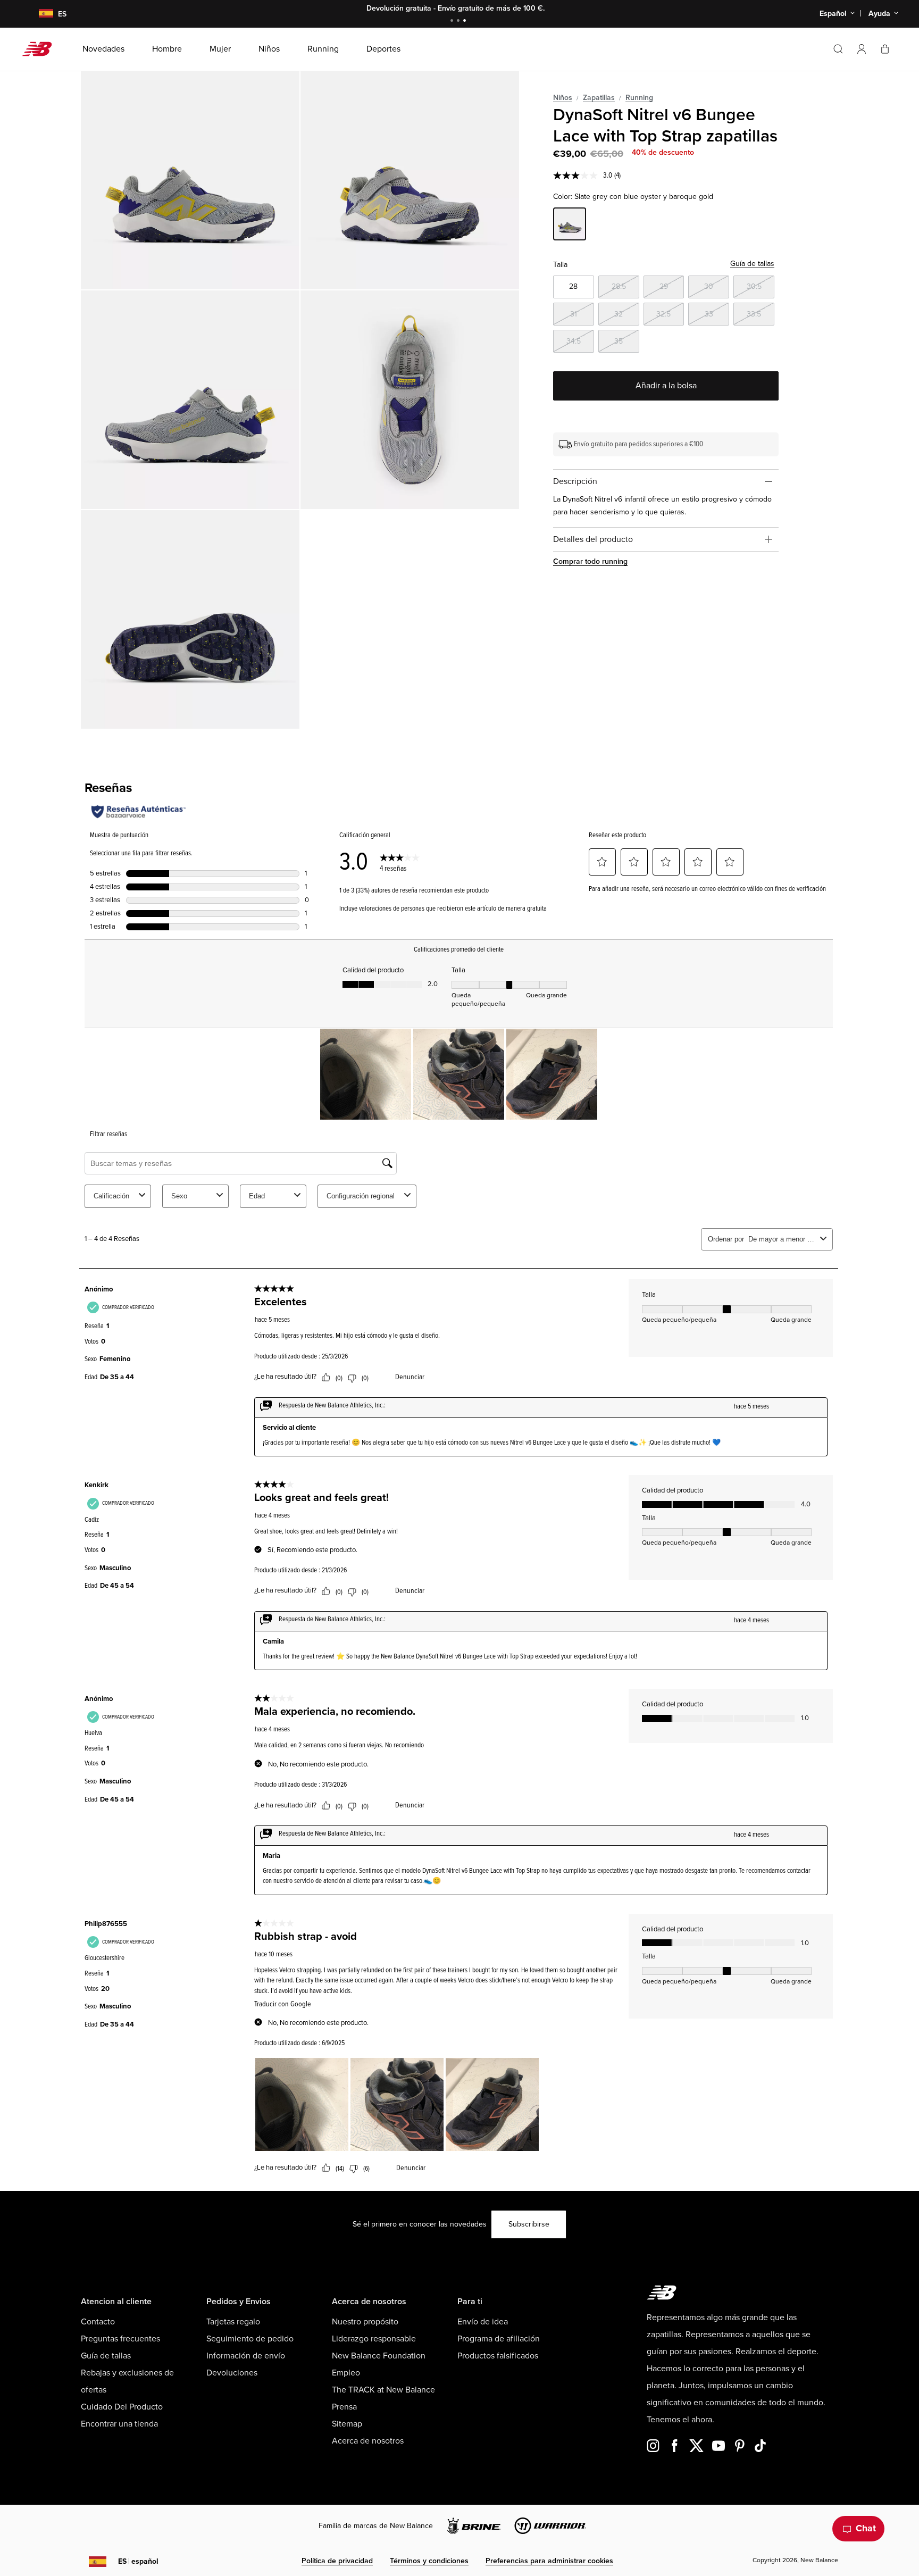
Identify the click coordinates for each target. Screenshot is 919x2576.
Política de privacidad (337, 2561)
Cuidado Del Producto (122, 2407)
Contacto (98, 2322)
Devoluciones (232, 2373)
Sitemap (347, 2424)
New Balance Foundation (379, 2356)
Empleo (346, 2373)
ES (138, 2561)
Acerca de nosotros (368, 2441)
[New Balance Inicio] (41, 49)
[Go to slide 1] (453, 22)
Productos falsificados (498, 2356)
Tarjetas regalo (233, 2322)
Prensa (344, 2407)
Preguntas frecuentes (120, 2339)
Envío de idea (483, 2322)
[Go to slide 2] (459, 22)
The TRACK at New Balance (383, 2390)
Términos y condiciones (429, 2561)
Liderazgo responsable (374, 2339)
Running (639, 98)
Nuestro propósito (365, 2322)
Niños (563, 98)
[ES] (39, 14)
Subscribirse (529, 2224)
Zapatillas (599, 98)
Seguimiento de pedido (250, 2339)
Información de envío (246, 2356)
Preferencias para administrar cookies (549, 2561)
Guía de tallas (752, 264)
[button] (862, 49)
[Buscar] (838, 49)
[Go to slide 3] (466, 22)
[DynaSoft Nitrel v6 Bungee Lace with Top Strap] (190, 180)
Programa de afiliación (499, 2339)
